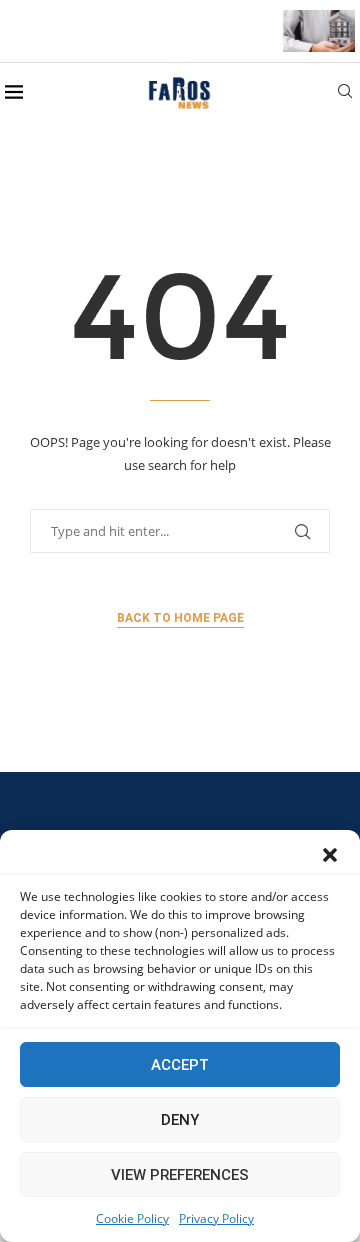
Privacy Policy (216, 1218)
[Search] (345, 93)
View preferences (180, 1175)
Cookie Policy (132, 1218)
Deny (180, 1120)
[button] (330, 855)
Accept (180, 1065)
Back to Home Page (180, 618)
